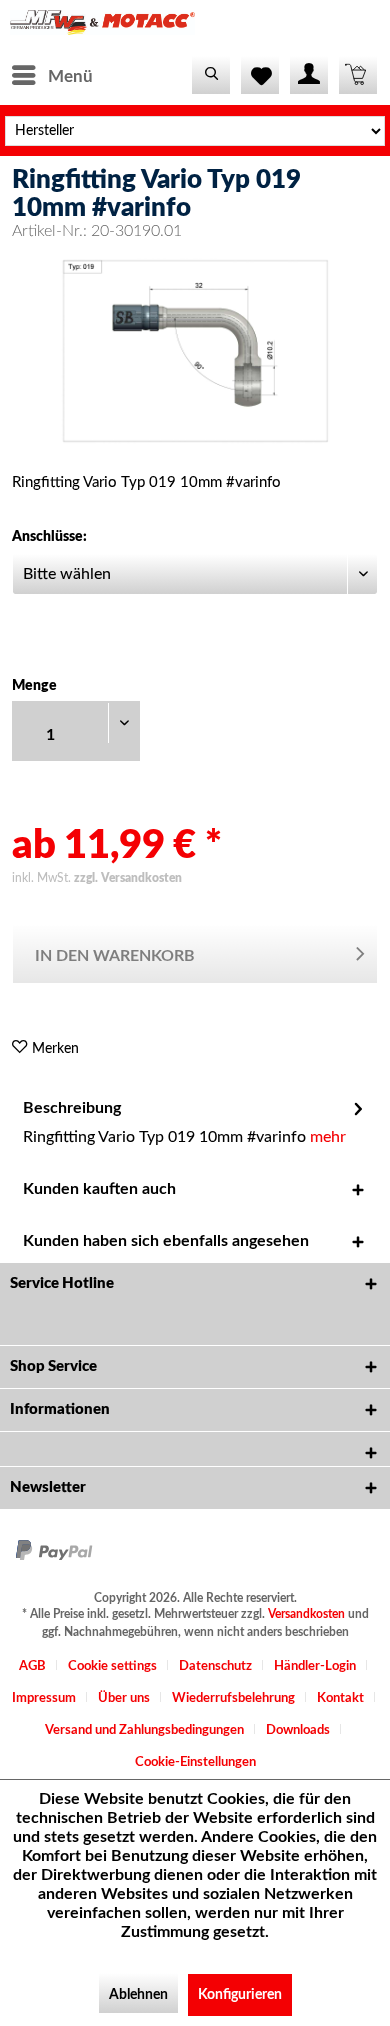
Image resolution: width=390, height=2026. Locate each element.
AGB (32, 1666)
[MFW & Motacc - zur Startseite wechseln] (102, 27)
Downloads (298, 1730)
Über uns (124, 1698)
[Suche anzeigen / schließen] (211, 75)
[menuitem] (51, 75)
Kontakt (340, 1698)
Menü (70, 76)
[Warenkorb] (358, 75)
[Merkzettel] (260, 75)
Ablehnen (138, 1995)
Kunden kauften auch (99, 1189)
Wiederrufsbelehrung (233, 1698)
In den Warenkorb (115, 956)
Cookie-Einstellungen (195, 1762)
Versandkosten (306, 1614)
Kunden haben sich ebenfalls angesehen (166, 1241)
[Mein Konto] (309, 75)
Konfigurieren (240, 1995)
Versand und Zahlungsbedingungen (144, 1730)
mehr (328, 1137)
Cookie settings (112, 1666)
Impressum (44, 1698)
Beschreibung (72, 1108)
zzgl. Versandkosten (128, 878)
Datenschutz (215, 1666)
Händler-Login (315, 1666)
